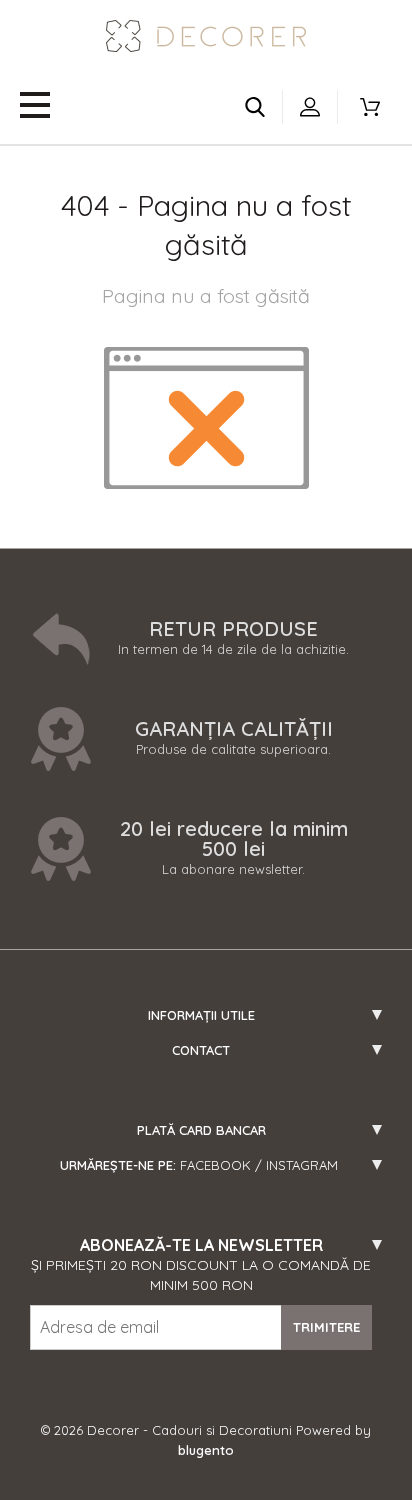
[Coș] (370, 107)
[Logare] (310, 107)
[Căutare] (255, 107)
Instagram (302, 1165)
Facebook (215, 1165)
